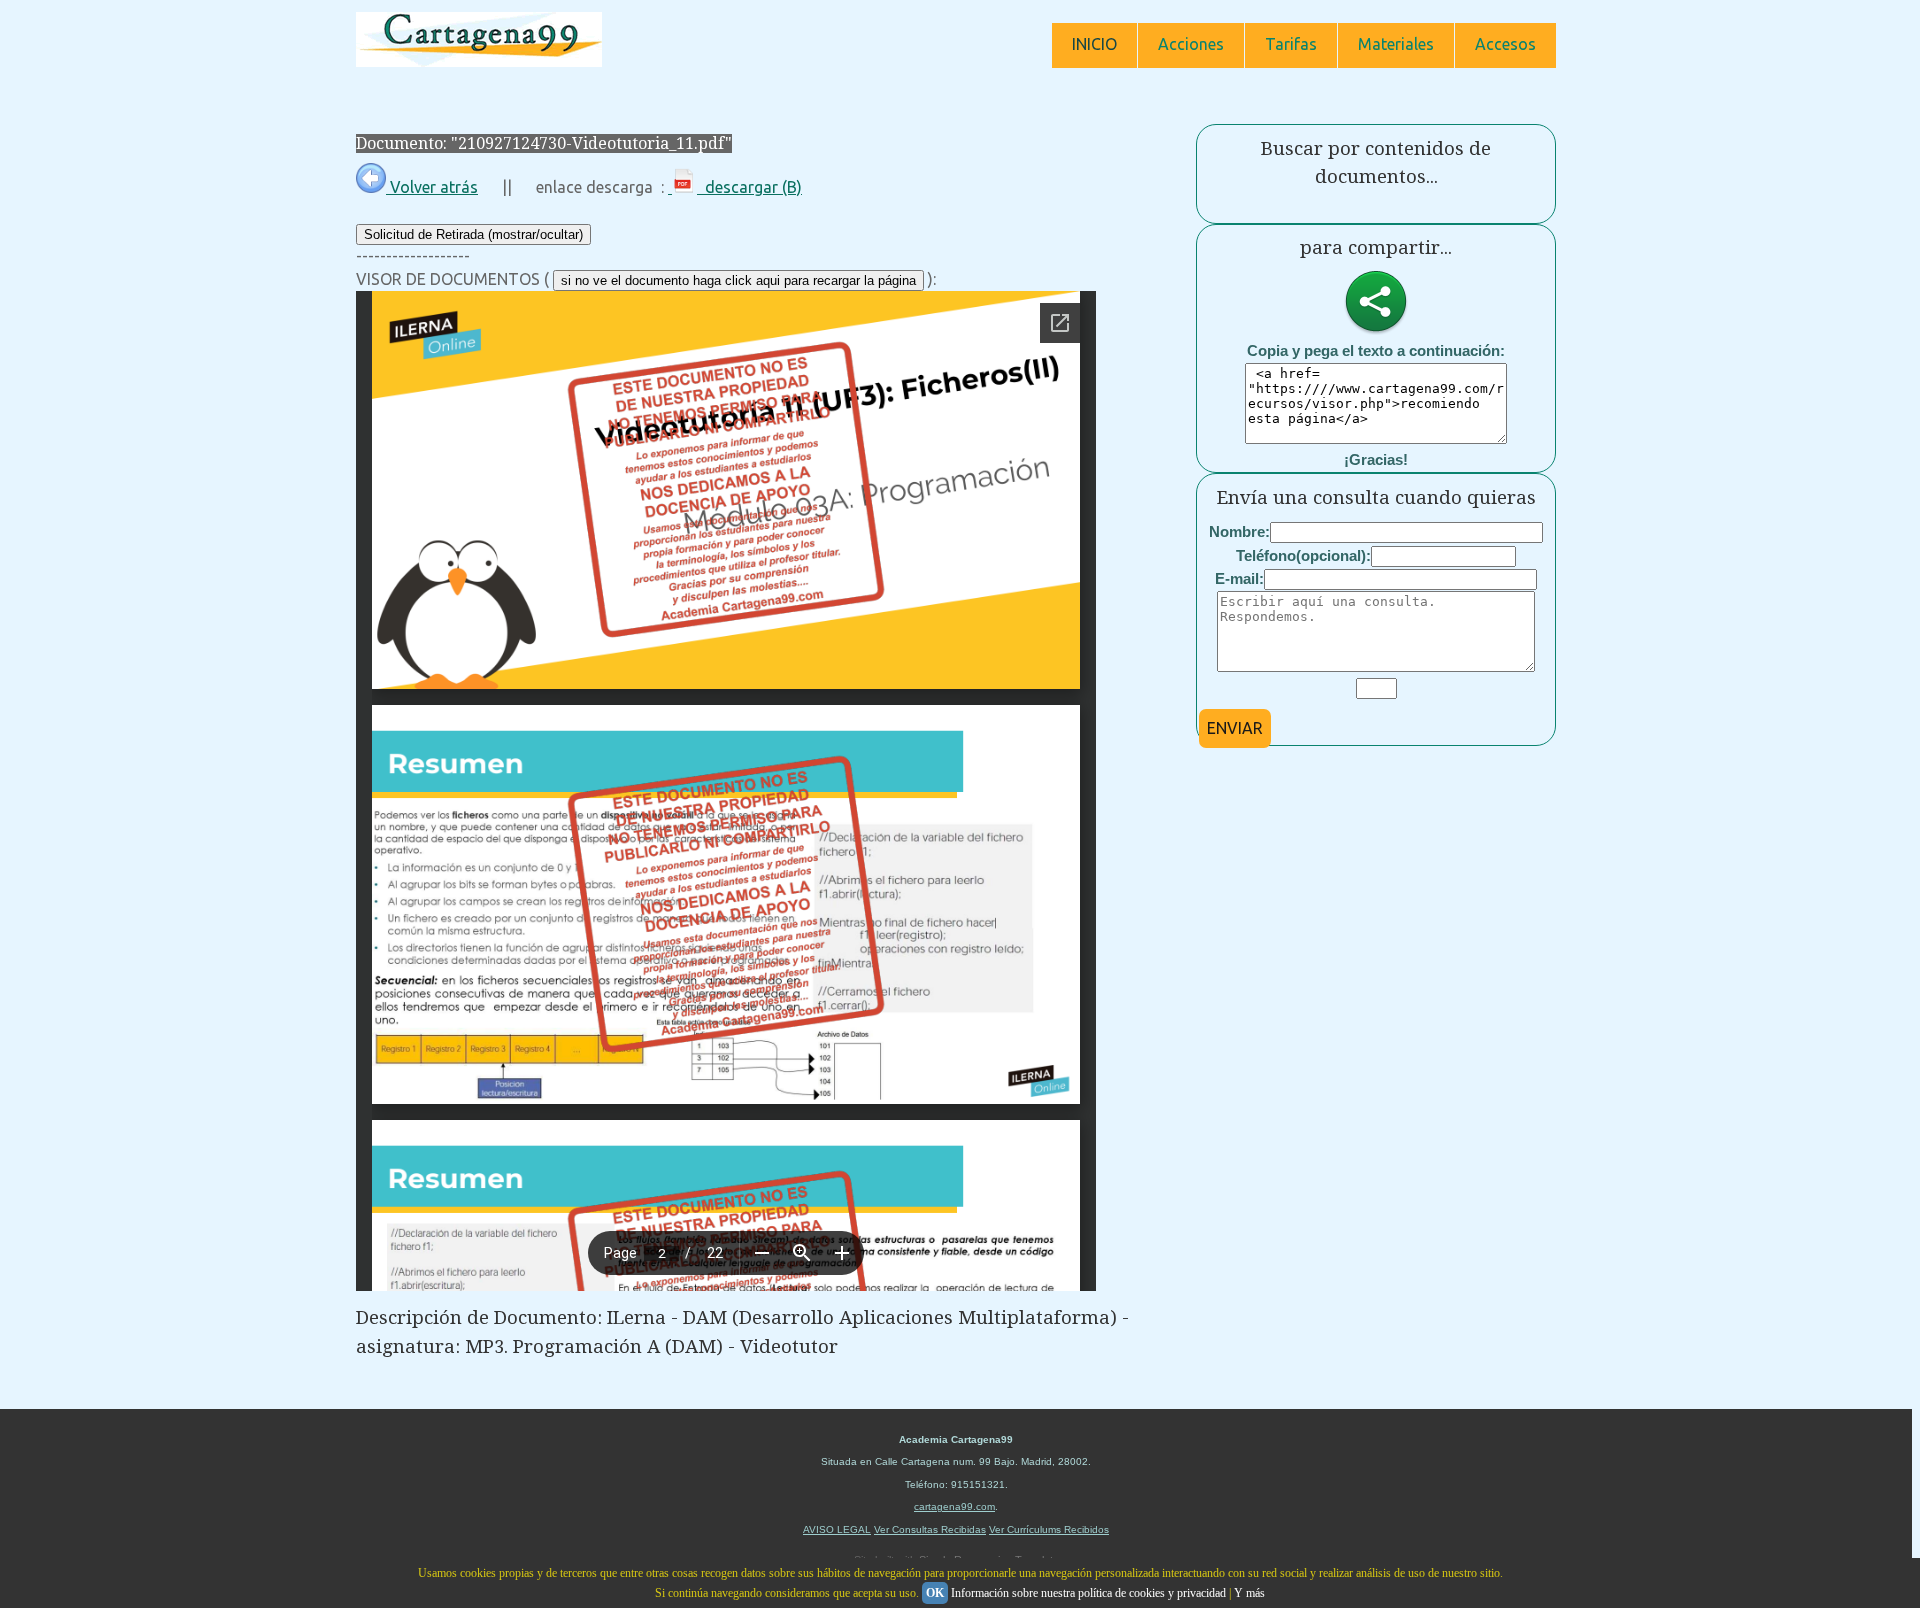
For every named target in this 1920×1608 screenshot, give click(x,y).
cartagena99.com (954, 1506)
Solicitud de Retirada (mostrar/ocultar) (473, 234)
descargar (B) (749, 187)
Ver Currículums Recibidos (1049, 1529)
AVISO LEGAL (837, 1529)
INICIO (1094, 44)
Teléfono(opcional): (1303, 555)
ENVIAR (1235, 728)
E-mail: (1239, 578)
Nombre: (1239, 531)
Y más (1249, 1593)
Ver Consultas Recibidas (930, 1529)
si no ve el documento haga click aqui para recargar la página (738, 280)
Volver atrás (432, 187)
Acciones (1191, 44)
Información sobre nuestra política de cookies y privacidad (1088, 1593)
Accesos (1505, 44)
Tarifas (1291, 44)
